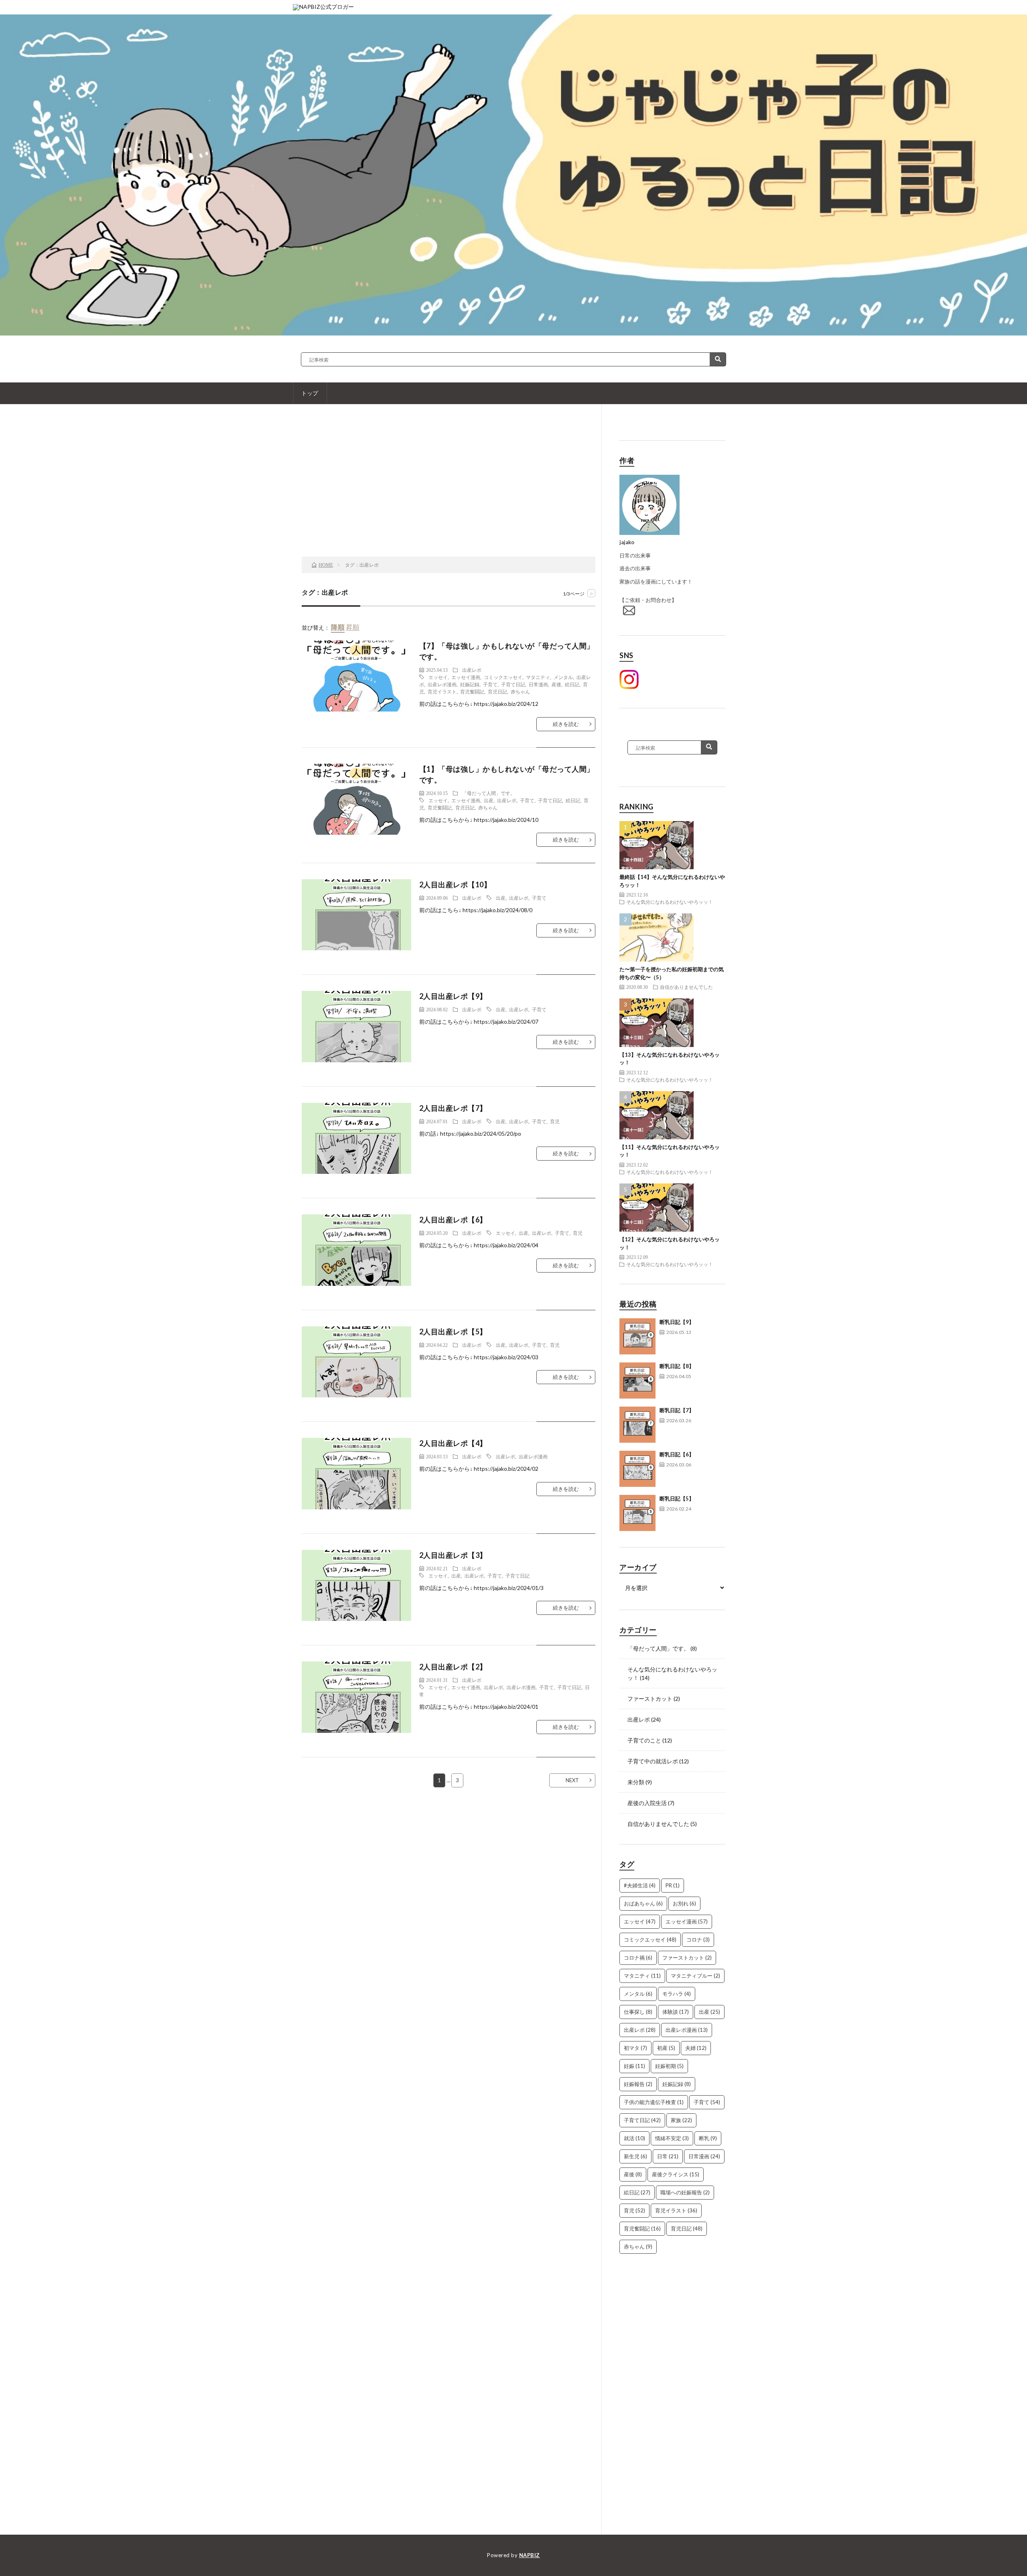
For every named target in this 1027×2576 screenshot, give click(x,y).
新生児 (635, 2156)
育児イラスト (442, 691)
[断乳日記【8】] (637, 1381)
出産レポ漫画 (442, 684)
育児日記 (497, 691)
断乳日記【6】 (677, 1454)
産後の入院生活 (647, 1803)
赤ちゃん (520, 691)
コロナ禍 (638, 1958)
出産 (489, 800)
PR (673, 1885)
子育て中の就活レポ (653, 1761)
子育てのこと (644, 1740)
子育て (490, 684)
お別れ (684, 1903)
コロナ (698, 1940)
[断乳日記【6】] (637, 1469)
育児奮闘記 (472, 691)
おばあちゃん (643, 1903)
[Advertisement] (449, 492)
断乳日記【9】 (677, 1322)
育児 (555, 1121)
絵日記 (572, 684)
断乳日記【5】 (677, 1498)
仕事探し (638, 2012)
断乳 (708, 2138)
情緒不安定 (672, 2138)
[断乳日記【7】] (637, 1425)
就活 (634, 2138)
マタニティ (538, 677)
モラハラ (677, 1994)
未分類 (636, 1782)
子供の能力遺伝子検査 (654, 2102)
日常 (668, 2156)
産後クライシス (676, 2174)
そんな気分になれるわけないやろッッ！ (670, 902)
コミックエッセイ (503, 677)
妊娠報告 (638, 2084)
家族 (681, 2120)
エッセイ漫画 (466, 677)
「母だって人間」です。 (489, 793)
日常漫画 (538, 684)
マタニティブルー (695, 1976)
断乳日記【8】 (677, 1366)
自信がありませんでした (686, 987)
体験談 (676, 2012)
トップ (310, 393)
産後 (556, 684)
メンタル (563, 677)
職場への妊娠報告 (685, 2192)
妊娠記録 (470, 684)
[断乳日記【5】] (637, 1513)
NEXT (572, 1780)
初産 (666, 2048)
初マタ (635, 2048)
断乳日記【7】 (677, 1410)
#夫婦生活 (640, 1885)
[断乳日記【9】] (637, 1336)
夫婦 (696, 2048)
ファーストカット (650, 1699)
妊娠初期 (669, 2066)
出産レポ (472, 670)
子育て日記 (513, 684)
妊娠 (634, 2066)
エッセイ (438, 677)
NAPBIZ (530, 2555)
